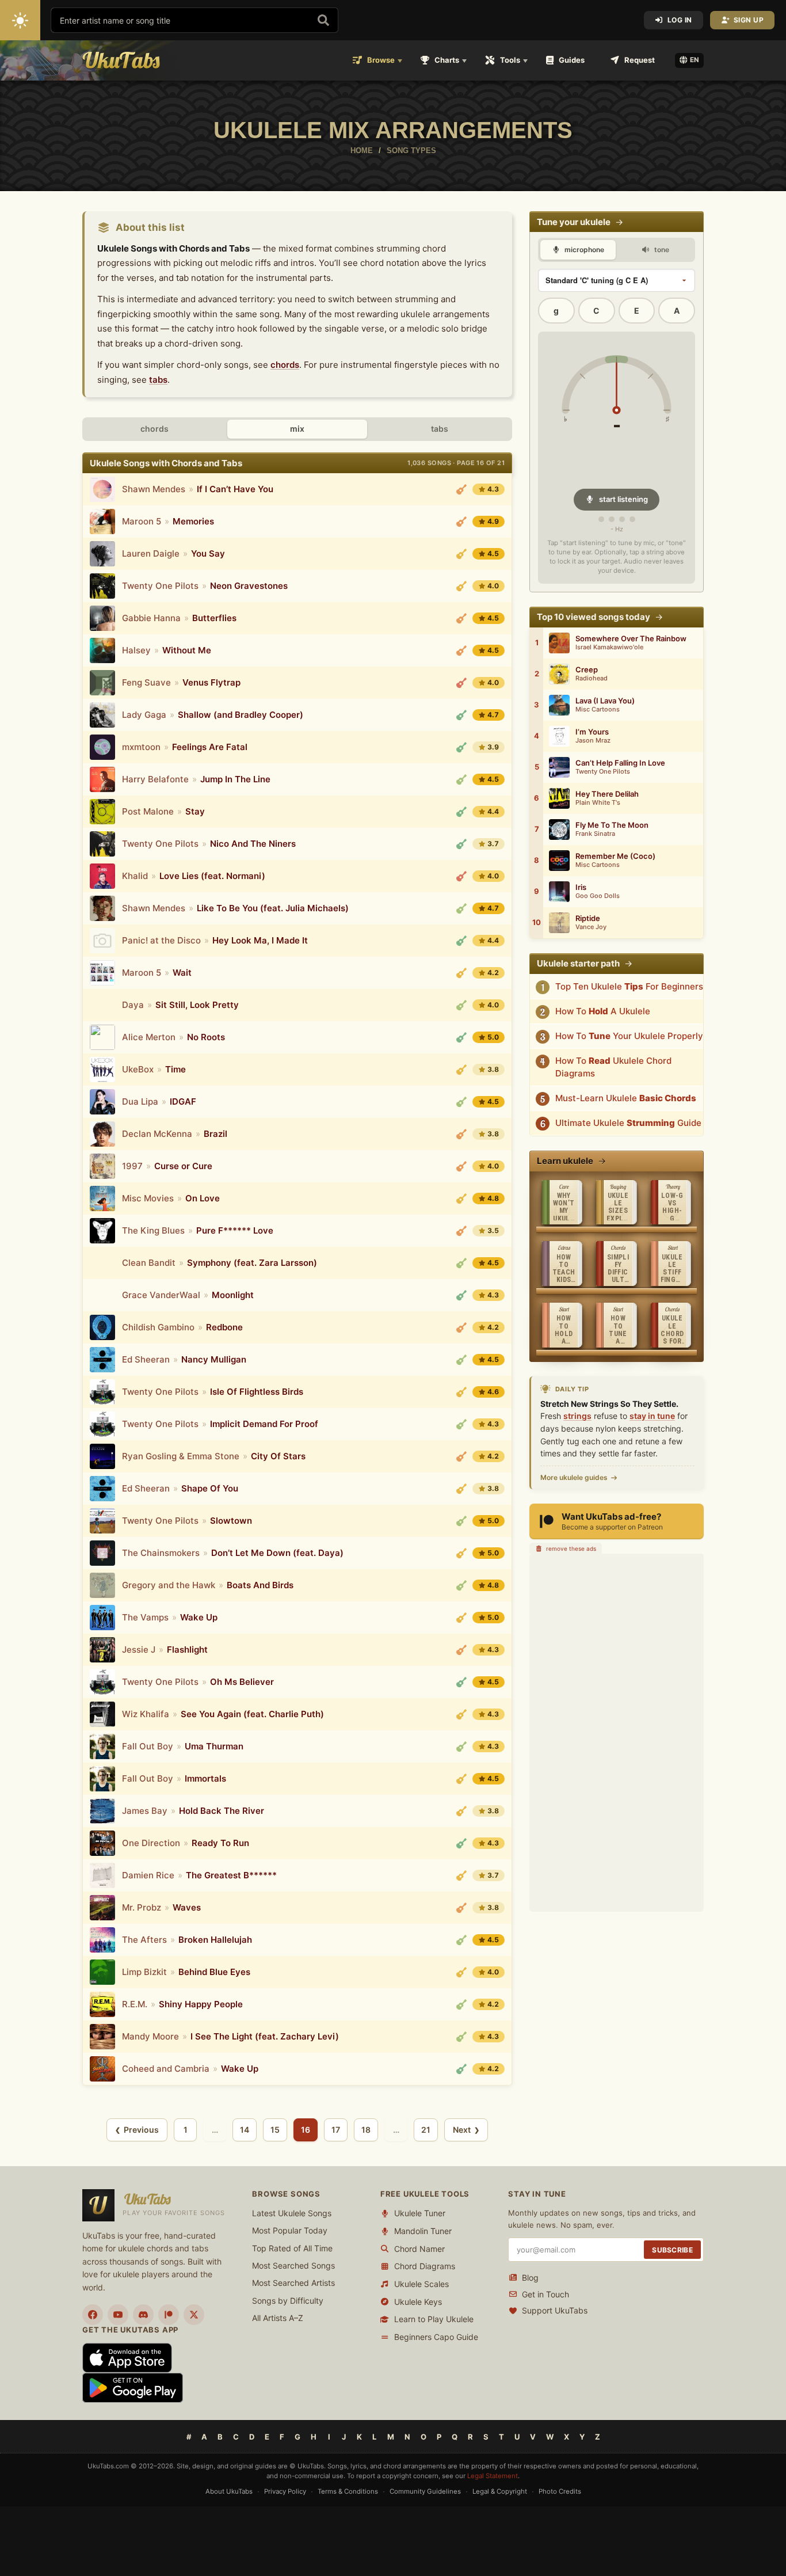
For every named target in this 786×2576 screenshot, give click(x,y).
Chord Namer (419, 2249)
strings (577, 1416)
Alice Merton (149, 1037)
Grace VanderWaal (161, 1295)
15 (275, 2130)
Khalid (135, 876)
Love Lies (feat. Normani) (212, 876)
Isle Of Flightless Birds (257, 1392)
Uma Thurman (214, 1746)
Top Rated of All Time (292, 2248)
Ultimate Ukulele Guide (628, 1123)
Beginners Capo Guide (436, 2337)
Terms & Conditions (348, 2491)
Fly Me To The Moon (612, 825)
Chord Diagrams (425, 2266)
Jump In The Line (235, 779)
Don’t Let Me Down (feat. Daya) (277, 1553)
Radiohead (592, 678)
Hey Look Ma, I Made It (260, 940)
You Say (208, 553)
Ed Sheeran (146, 1359)
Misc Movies (148, 1198)
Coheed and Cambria (166, 2069)
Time (175, 1069)
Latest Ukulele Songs (292, 2213)
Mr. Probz (142, 1907)
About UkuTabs (229, 2491)
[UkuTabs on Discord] (143, 2315)
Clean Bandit (149, 1263)
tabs (158, 380)
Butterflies (214, 618)
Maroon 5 (142, 521)
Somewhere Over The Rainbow (631, 639)
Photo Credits (560, 2491)
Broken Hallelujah (215, 1940)
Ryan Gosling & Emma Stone (181, 1456)
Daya (133, 1005)
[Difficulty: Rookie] (461, 779)
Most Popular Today (290, 2230)
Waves (187, 1907)
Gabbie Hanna (151, 618)
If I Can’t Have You (235, 489)
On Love (203, 1198)
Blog (530, 2278)
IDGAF (183, 1101)
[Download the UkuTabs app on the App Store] (127, 2357)
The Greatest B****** (231, 1875)
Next (462, 2130)
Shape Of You (210, 1488)
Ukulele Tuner (420, 2213)
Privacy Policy (285, 2491)
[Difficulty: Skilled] (461, 554)
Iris (581, 887)
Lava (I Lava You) (605, 701)
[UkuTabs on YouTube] (118, 2315)
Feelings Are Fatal (210, 747)
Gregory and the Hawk (169, 1585)
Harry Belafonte (155, 779)
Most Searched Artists (293, 2283)
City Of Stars (278, 1456)
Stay (195, 811)
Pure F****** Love (235, 1230)
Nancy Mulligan (214, 1359)
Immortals (205, 1778)
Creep (587, 670)
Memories (193, 521)
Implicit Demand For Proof (264, 1424)
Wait (182, 973)
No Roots (206, 1037)
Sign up (749, 20)
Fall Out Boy (148, 1746)
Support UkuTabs (555, 2310)
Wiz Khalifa (146, 1714)
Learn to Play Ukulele (434, 2319)
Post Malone (148, 811)
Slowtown (231, 1521)
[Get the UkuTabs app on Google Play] (133, 2387)
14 (245, 2130)
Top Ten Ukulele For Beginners (629, 986)
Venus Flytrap (211, 682)
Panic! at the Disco (161, 940)
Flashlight (187, 1650)
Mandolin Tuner (423, 2231)
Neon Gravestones (249, 586)
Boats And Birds (260, 1585)
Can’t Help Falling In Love (620, 763)
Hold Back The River (222, 1811)
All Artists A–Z (278, 2318)
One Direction (151, 1843)
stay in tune (652, 1416)
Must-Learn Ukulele (626, 1098)
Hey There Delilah (607, 794)
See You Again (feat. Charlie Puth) (252, 1714)
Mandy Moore (150, 2036)
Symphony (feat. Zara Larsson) (252, 1263)
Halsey (136, 650)
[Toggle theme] (20, 20)
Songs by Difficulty (288, 2301)
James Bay (145, 1811)
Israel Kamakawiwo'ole (609, 647)
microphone (583, 250)
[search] (323, 20)
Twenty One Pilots (160, 586)
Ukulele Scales (421, 2284)
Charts (447, 60)
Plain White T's (598, 803)
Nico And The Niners (253, 844)
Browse (381, 60)
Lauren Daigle (151, 553)
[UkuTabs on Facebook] (93, 2315)
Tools (510, 60)
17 (336, 2130)
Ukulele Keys (418, 2302)
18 (366, 2130)
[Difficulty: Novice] (461, 715)
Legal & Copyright (500, 2491)
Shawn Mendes (154, 489)
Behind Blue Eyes (214, 1972)
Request (640, 60)
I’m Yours (592, 732)
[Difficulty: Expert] (461, 683)
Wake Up (199, 1617)
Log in (680, 20)
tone (661, 250)
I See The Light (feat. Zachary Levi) (265, 2036)
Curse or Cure (183, 1166)
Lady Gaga (144, 715)
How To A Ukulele (603, 1011)
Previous (141, 2130)
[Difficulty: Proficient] (461, 489)
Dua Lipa (140, 1101)
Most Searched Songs (293, 2265)
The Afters (144, 1940)
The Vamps (145, 1617)
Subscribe (672, 2250)
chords (285, 365)
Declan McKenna (157, 1134)
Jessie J (139, 1650)
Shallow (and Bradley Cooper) (241, 715)
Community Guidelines (425, 2491)
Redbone (224, 1327)
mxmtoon (141, 747)
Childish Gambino (158, 1327)
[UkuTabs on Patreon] (169, 2315)
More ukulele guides (574, 1477)
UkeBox (138, 1069)
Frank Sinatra (595, 834)
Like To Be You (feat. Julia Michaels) (273, 908)
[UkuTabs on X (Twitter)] (194, 2315)
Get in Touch (545, 2294)
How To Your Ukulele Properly (629, 1036)
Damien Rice (148, 1875)
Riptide (588, 918)
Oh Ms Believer (242, 1682)
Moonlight (233, 1295)
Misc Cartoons (598, 709)
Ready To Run (220, 1843)
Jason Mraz (593, 741)
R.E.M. (135, 2004)
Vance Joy (591, 927)
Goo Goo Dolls (598, 896)
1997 (132, 1166)
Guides (572, 60)
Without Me (187, 650)
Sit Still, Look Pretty (197, 1005)
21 (426, 2130)
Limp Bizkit (144, 1972)
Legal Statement (493, 2476)
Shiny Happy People (201, 2004)
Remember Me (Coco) (615, 856)
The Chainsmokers (161, 1553)
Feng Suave (146, 682)
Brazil (215, 1134)
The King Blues (153, 1230)
